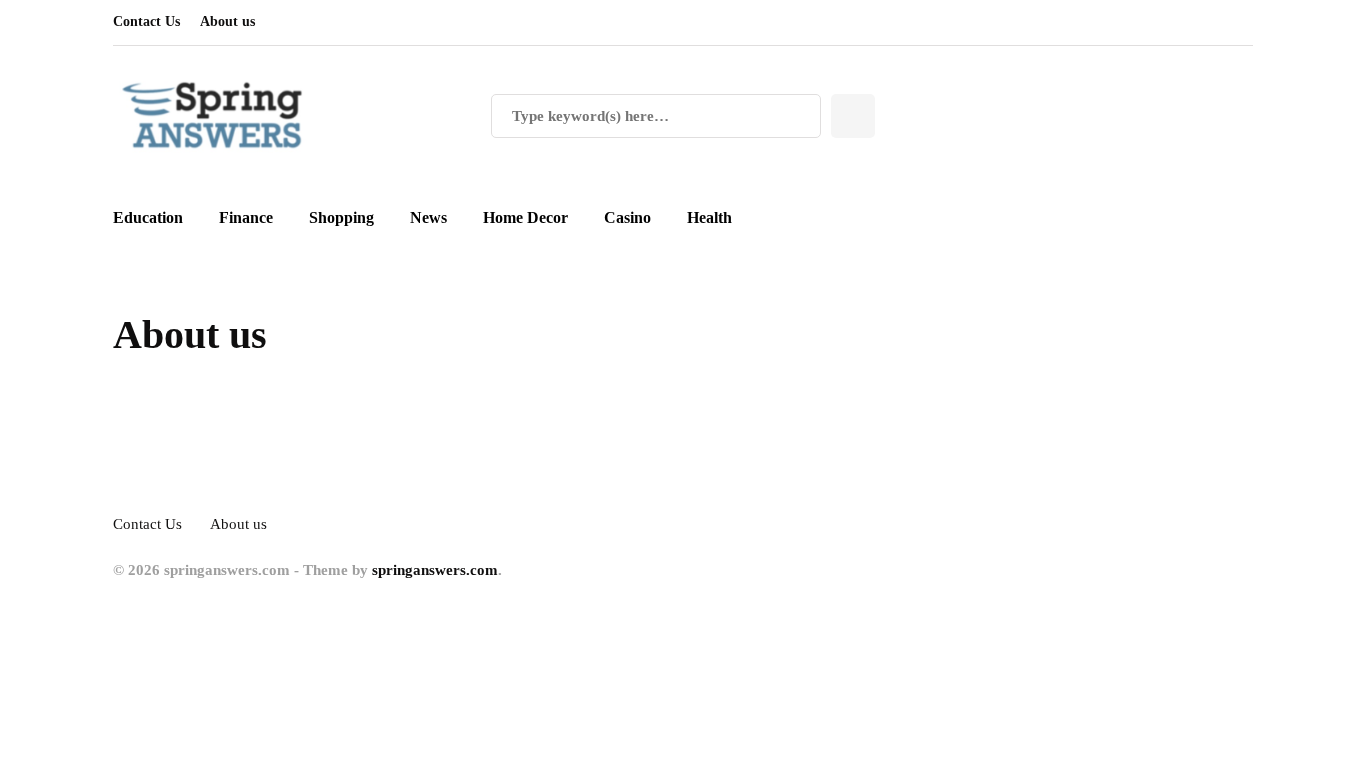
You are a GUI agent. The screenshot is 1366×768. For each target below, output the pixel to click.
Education (148, 217)
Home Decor (525, 217)
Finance (246, 217)
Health (709, 217)
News (428, 217)
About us (227, 21)
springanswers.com (435, 570)
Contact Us (146, 21)
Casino (627, 217)
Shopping (341, 217)
